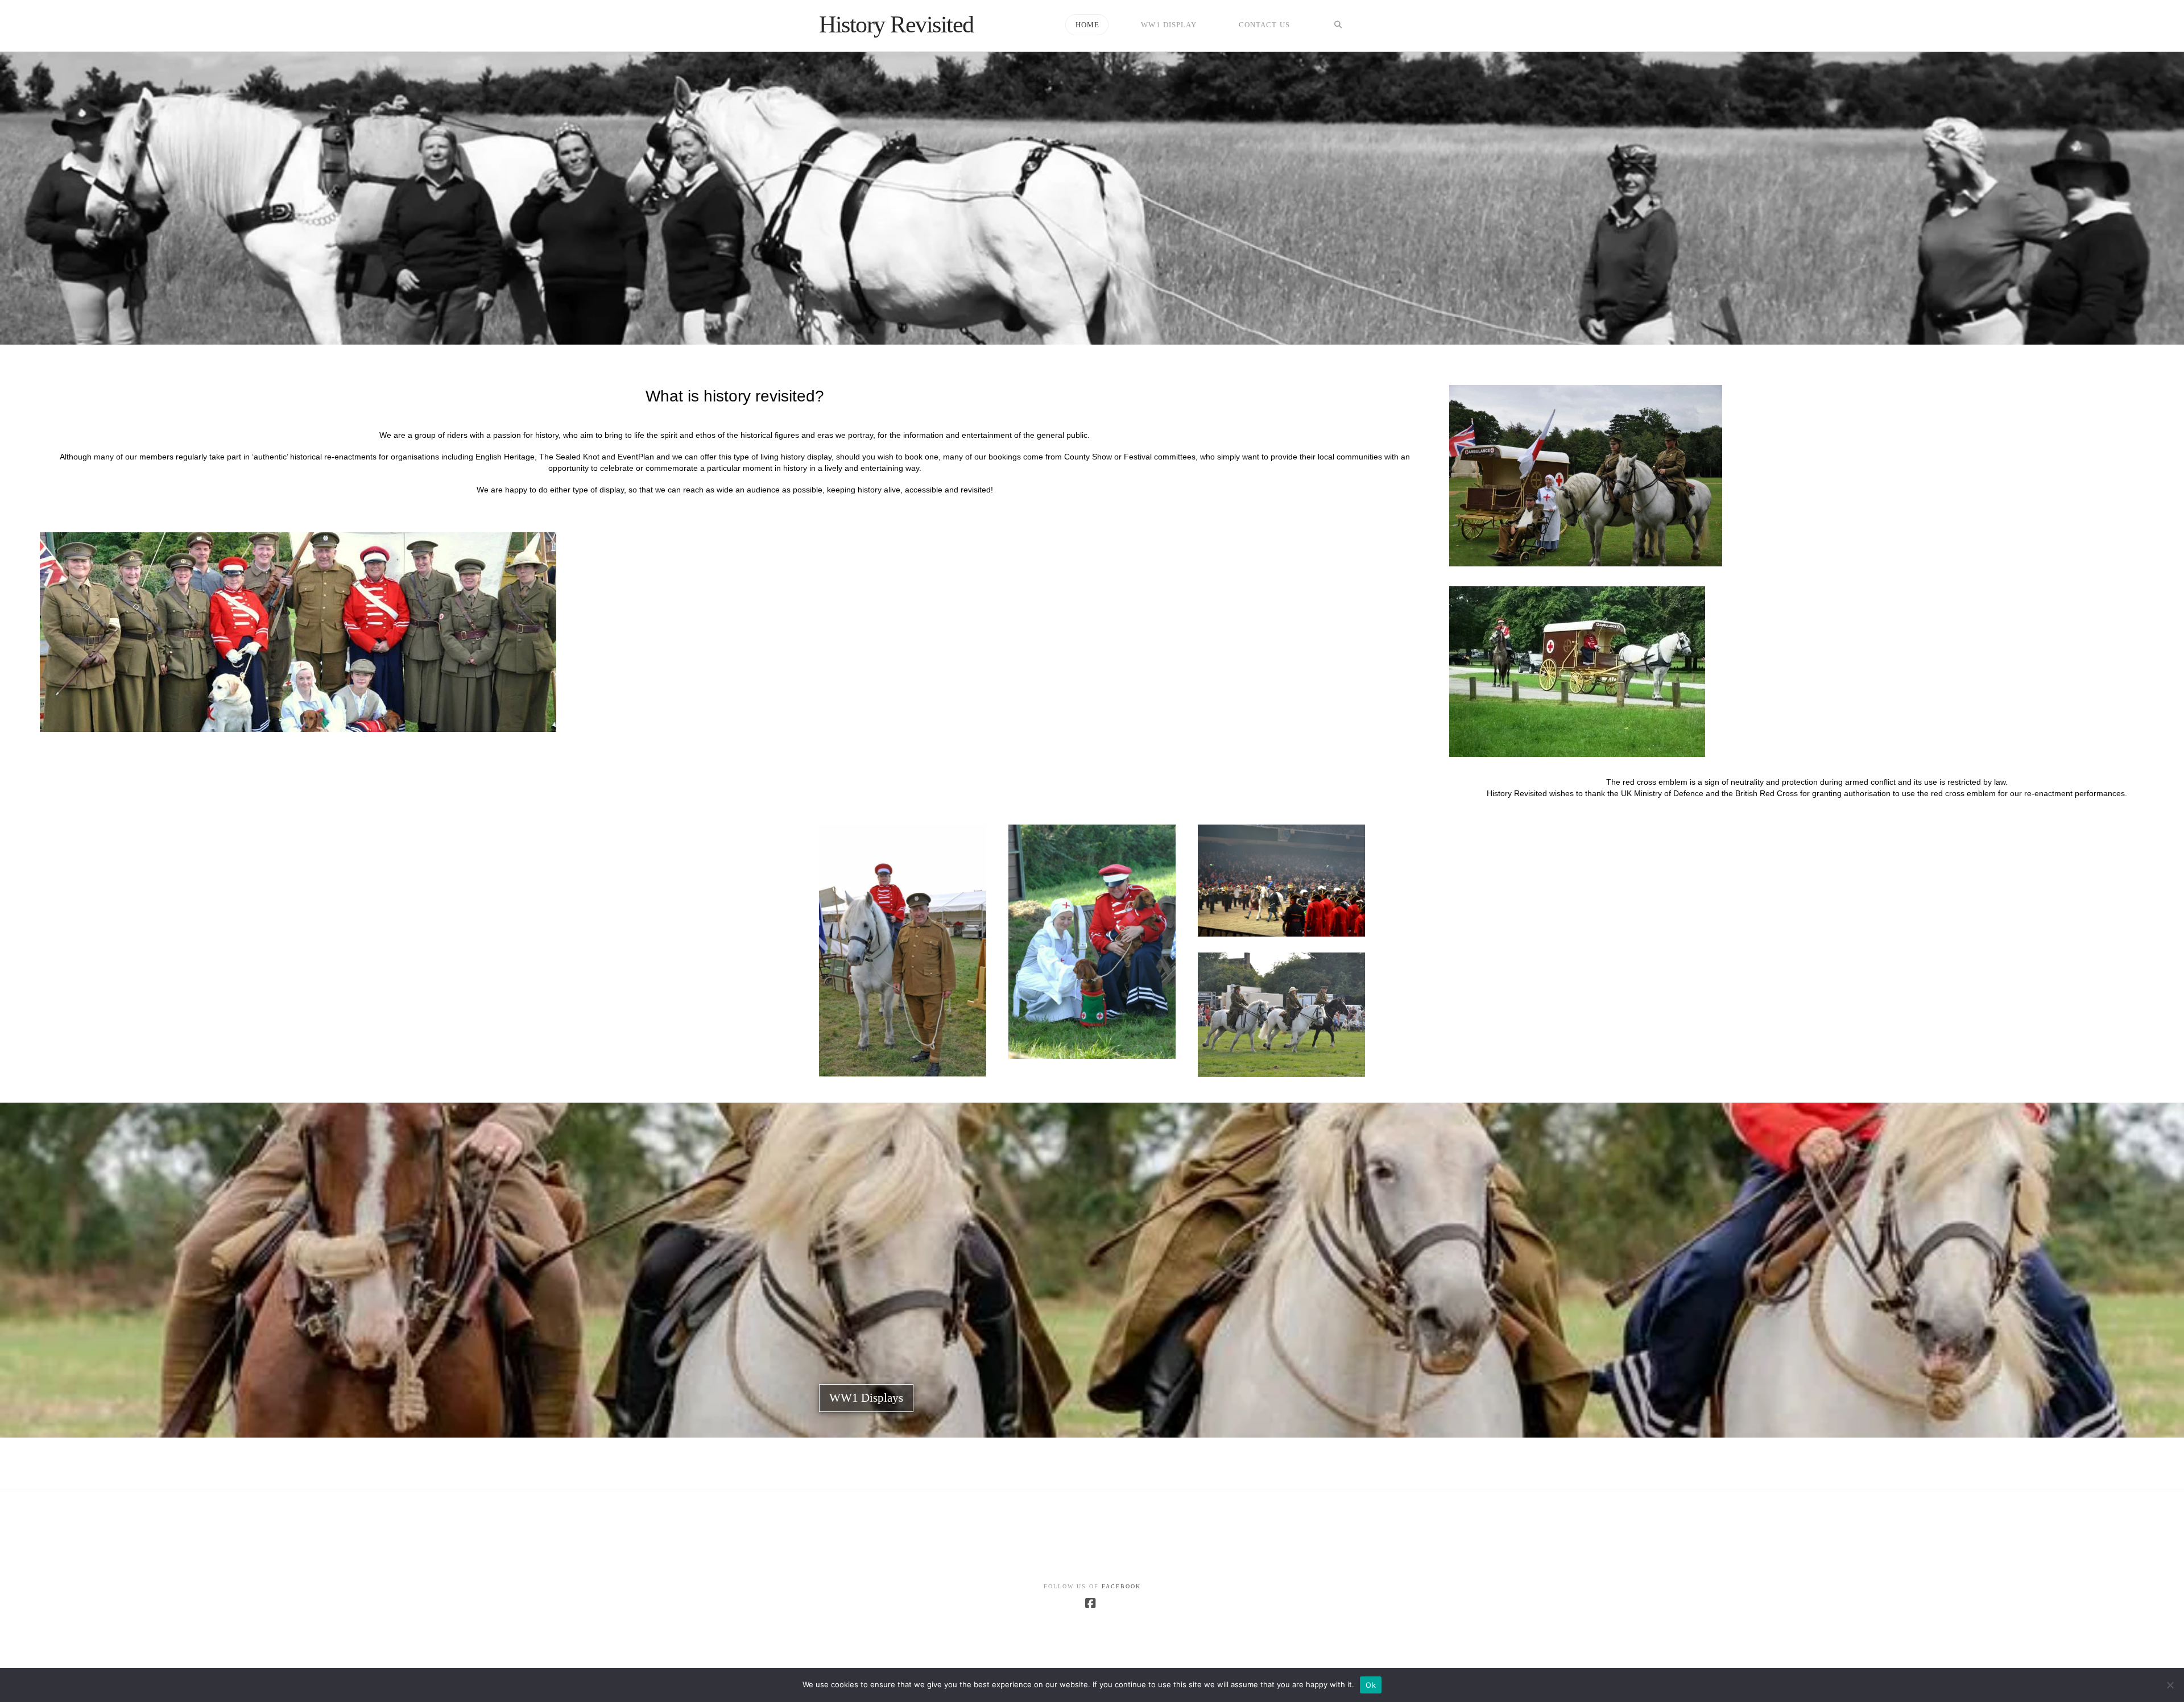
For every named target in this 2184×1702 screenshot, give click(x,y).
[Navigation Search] (1338, 26)
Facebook (1121, 1586)
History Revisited (896, 24)
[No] (2170, 1685)
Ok (1371, 1685)
